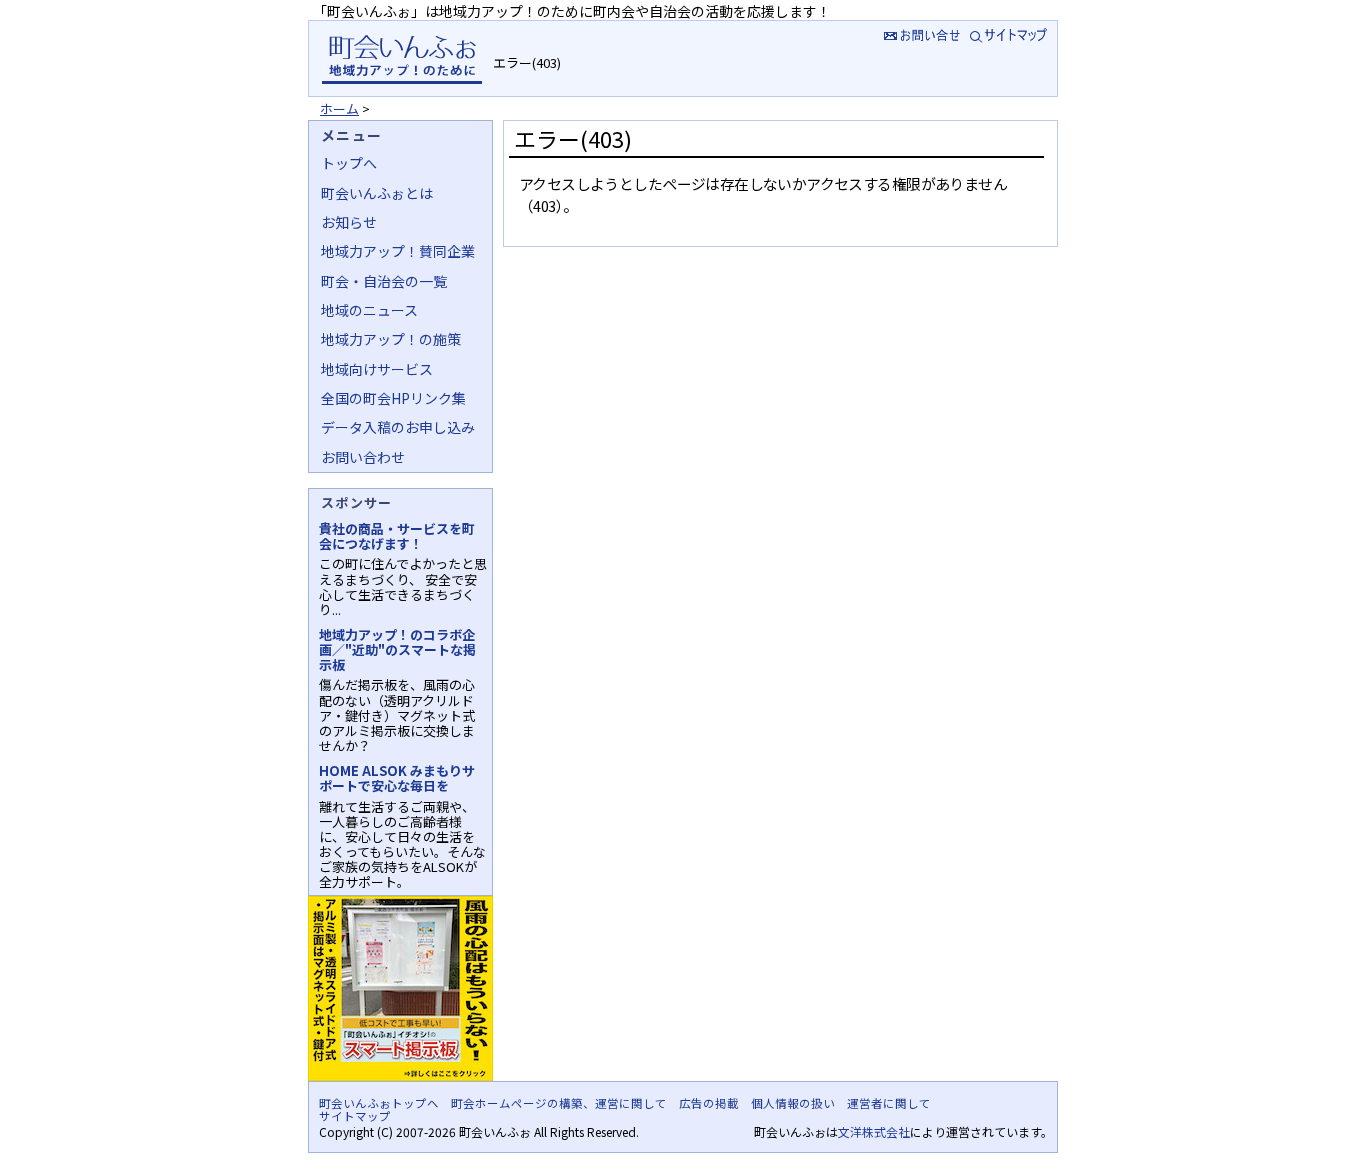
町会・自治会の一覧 (384, 281)
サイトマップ (1010, 34)
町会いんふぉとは (377, 193)
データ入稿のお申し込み (398, 427)
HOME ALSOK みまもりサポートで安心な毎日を (397, 778)
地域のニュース (369, 310)
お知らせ (349, 222)
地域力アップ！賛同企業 (398, 251)
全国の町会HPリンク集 (393, 398)
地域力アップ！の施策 (391, 339)
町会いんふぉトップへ (379, 1103)
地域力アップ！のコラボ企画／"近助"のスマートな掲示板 (397, 649)
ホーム (339, 108)
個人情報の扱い (793, 1103)
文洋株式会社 (874, 1131)
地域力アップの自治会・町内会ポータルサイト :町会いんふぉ (401, 58)
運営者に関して (889, 1103)
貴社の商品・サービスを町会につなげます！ (397, 536)
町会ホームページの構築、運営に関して (559, 1103)
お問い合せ (920, 34)
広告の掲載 (709, 1103)
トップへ (349, 163)
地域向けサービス (377, 369)
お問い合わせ (363, 457)
